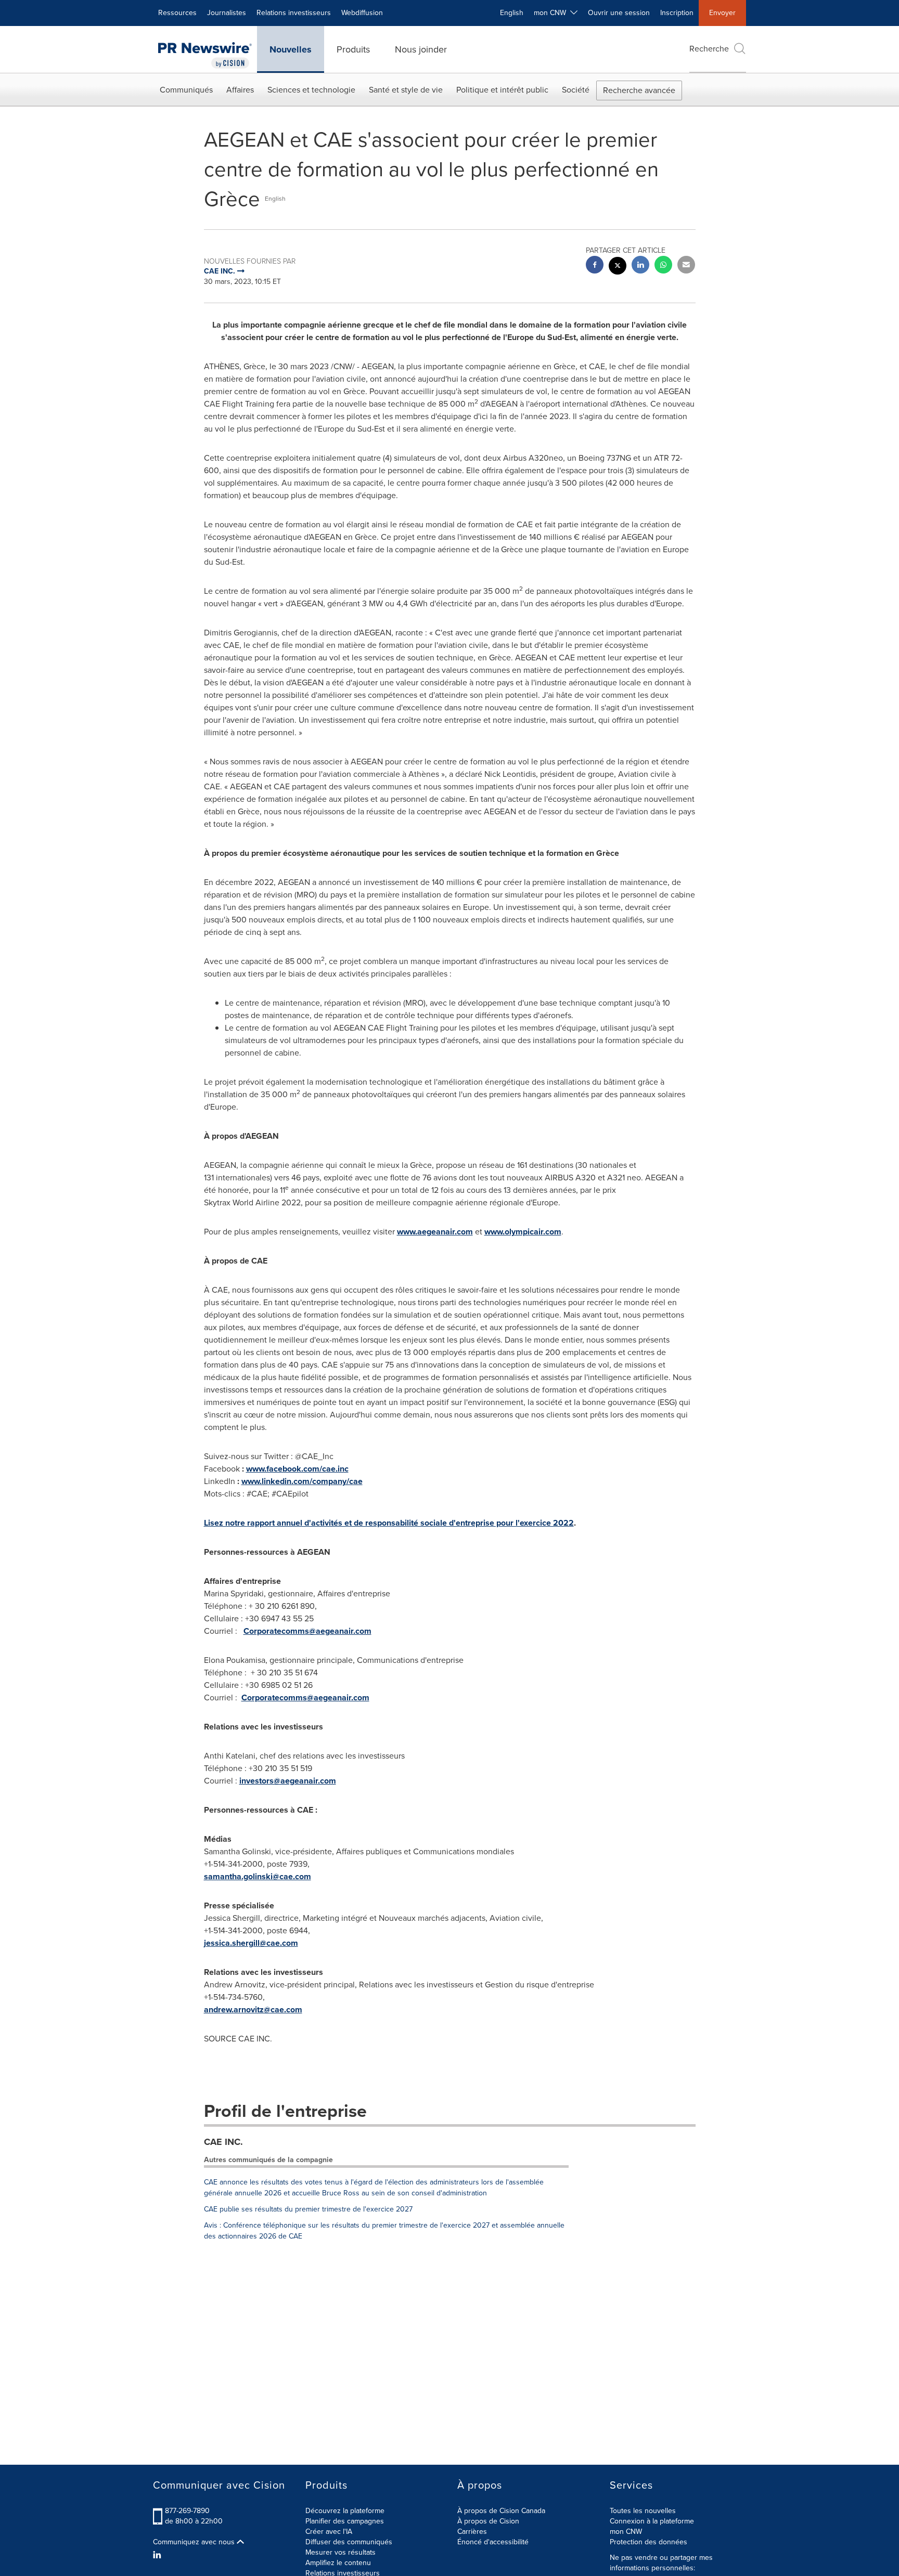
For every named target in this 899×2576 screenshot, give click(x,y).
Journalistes (227, 13)
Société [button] (576, 90)
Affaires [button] (240, 90)
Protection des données (648, 2542)
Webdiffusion (362, 13)
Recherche (709, 49)
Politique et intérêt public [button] (502, 90)
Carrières (472, 2532)
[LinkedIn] (158, 2555)
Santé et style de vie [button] (406, 90)
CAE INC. (223, 2142)
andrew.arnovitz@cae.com (253, 2009)
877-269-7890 (187, 2511)
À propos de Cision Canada (501, 2511)
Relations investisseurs (294, 13)
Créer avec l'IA (329, 2532)
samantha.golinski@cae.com (258, 1876)
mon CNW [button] (552, 13)
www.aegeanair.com (435, 1232)
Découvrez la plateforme (345, 2511)
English (512, 13)
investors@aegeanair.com (288, 1781)
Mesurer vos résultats (341, 2552)
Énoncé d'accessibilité (493, 2542)
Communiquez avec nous (195, 2542)
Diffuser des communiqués (349, 2542)
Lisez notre (226, 1523)
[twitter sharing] (618, 267)
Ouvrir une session (619, 13)
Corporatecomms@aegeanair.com (307, 1631)
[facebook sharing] (595, 266)
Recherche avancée (639, 90)
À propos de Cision (488, 2521)
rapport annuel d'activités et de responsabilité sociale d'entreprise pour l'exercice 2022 (410, 1523)
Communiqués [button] (186, 90)
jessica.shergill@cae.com (251, 1943)
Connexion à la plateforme (652, 2521)
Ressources (177, 13)
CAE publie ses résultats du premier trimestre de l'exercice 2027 (308, 2209)
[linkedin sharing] (640, 266)
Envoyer (722, 13)
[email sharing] (686, 266)
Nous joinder (421, 49)
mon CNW (626, 2532)
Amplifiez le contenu (338, 2563)
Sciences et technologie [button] (311, 90)
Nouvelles (291, 49)
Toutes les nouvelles (643, 2511)
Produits (353, 49)
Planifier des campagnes (345, 2521)
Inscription (677, 13)
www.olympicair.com (523, 1232)
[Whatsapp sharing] (663, 266)
